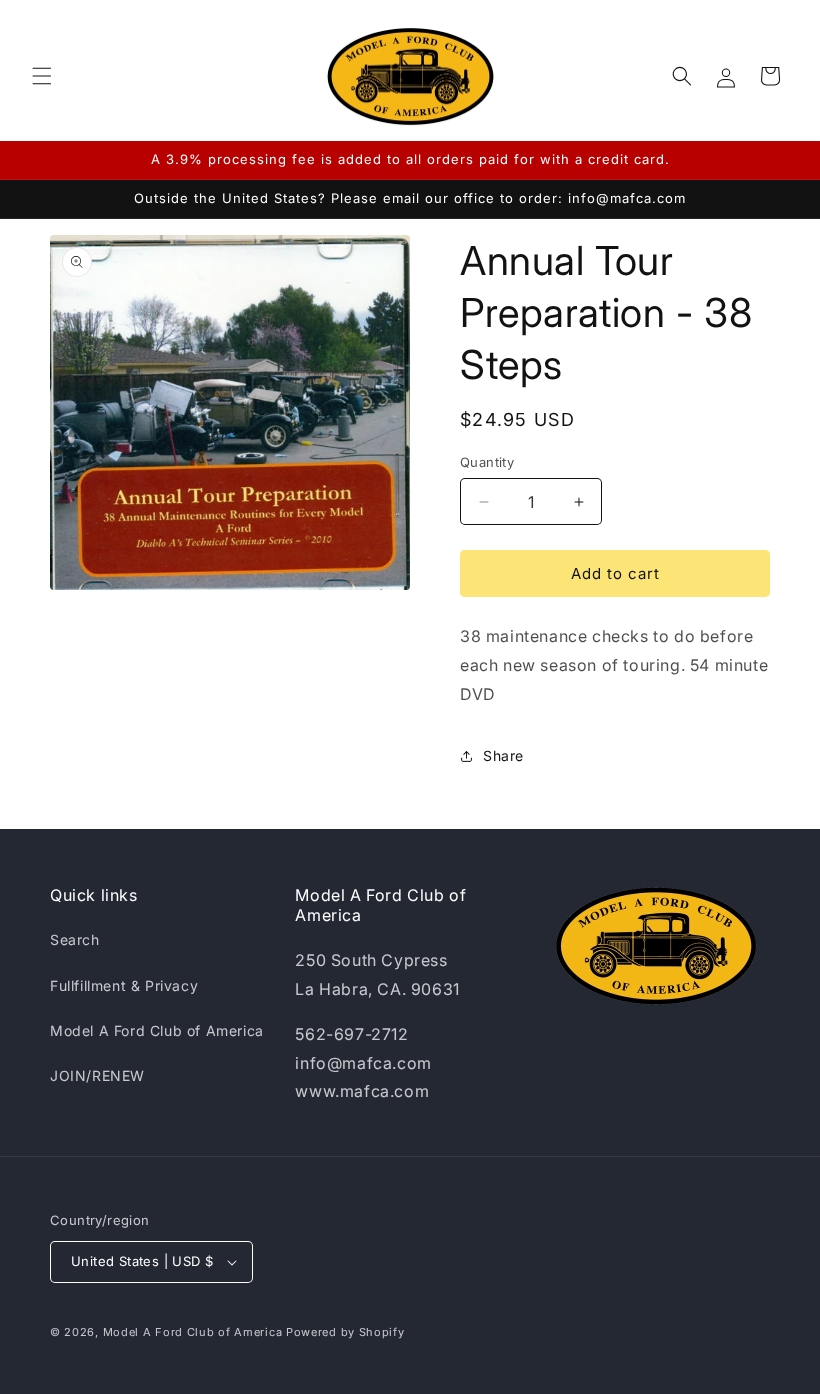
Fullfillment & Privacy (124, 985)
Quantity (487, 462)
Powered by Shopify (345, 1332)
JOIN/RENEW (97, 1075)
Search (75, 939)
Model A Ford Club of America (157, 1030)
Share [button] (503, 755)
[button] (42, 76)
